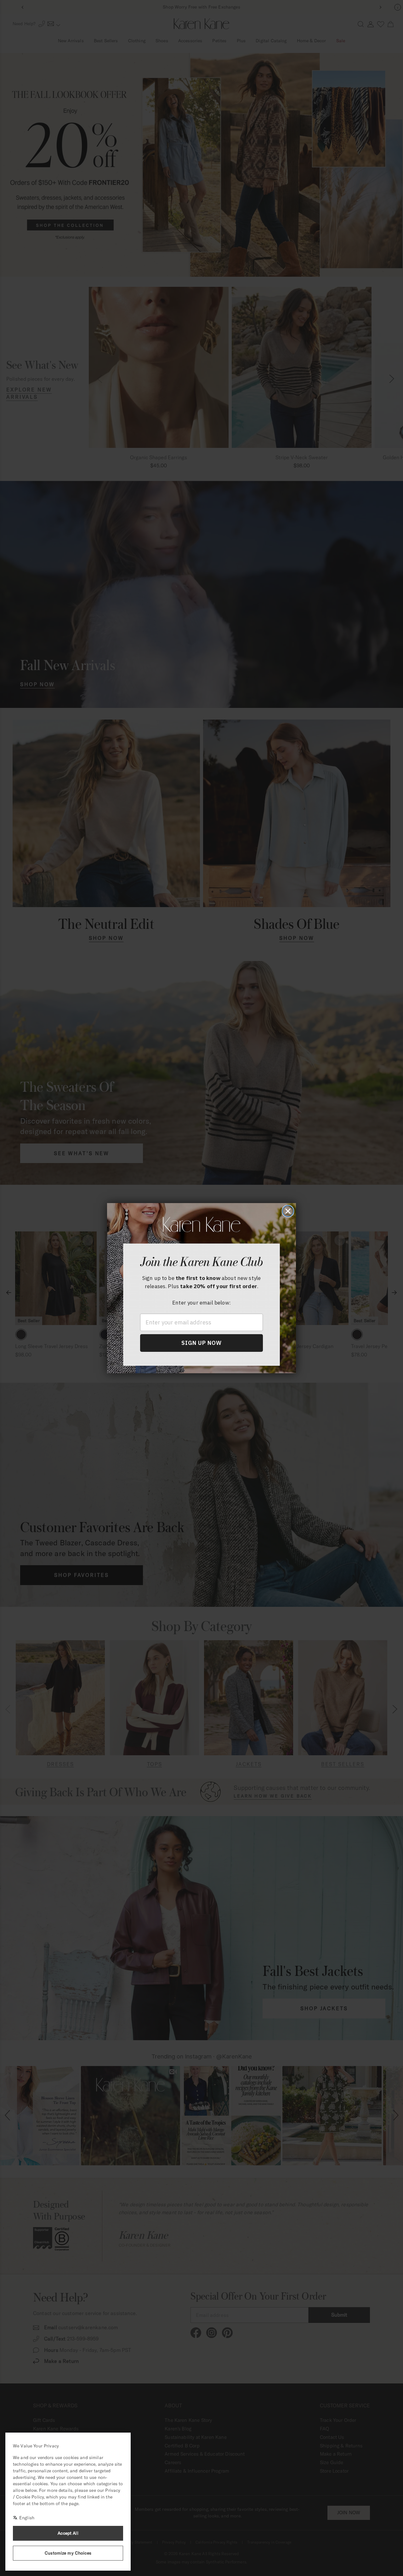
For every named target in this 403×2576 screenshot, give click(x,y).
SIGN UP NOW (201, 1343)
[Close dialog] (288, 1211)
